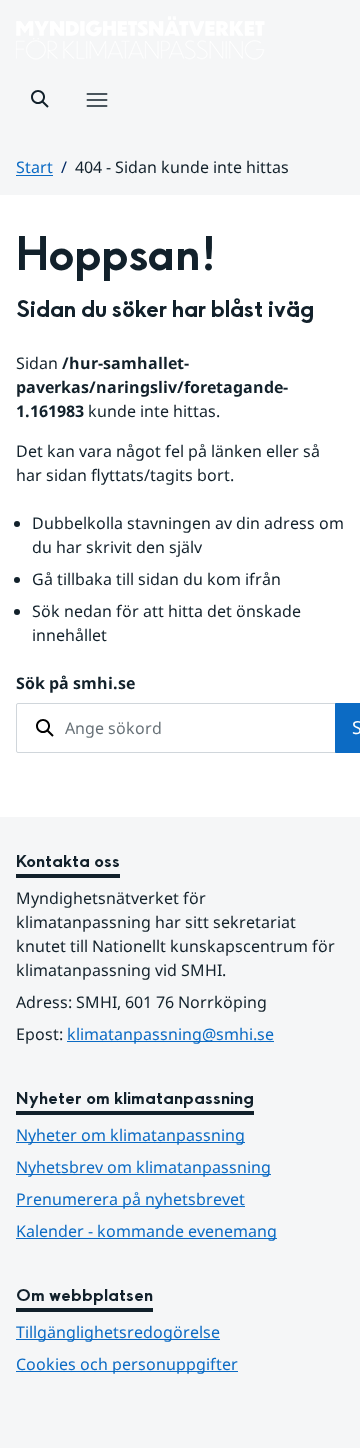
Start (34, 167)
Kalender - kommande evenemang (146, 1231)
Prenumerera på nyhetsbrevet (180, 1198)
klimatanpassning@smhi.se (170, 1034)
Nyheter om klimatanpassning (130, 1135)
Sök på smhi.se (75, 683)
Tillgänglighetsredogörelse (118, 1332)
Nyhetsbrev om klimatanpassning (143, 1167)
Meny (96, 121)
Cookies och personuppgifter (127, 1364)
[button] (40, 99)
